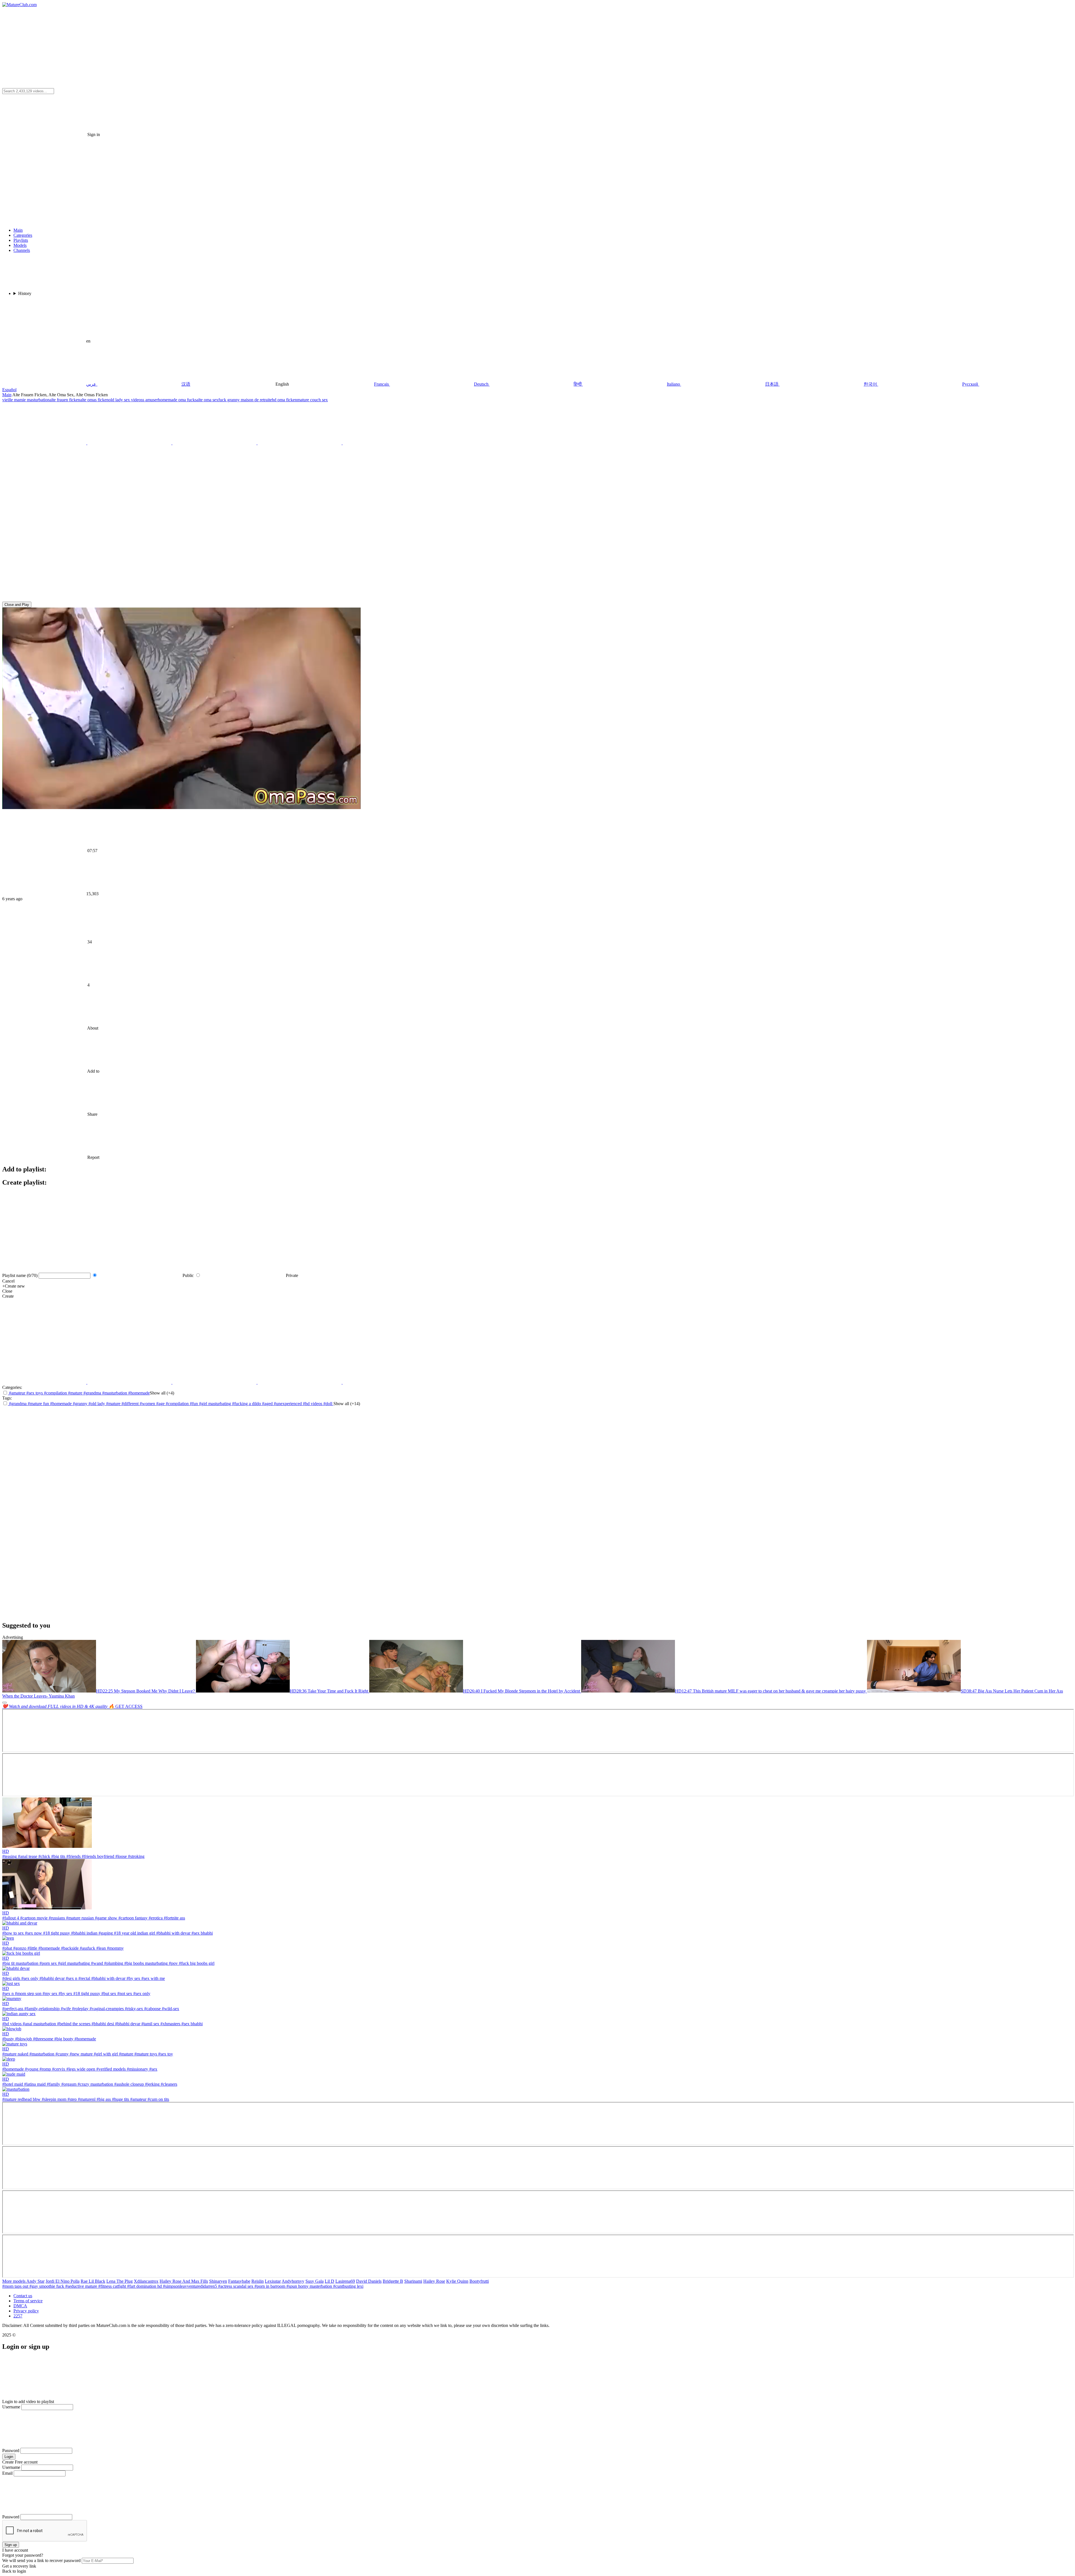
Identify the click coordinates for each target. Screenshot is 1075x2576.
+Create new (14, 1286)
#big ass (103, 2099)
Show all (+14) (347, 1404)
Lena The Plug (120, 2281)
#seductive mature (82, 2286)
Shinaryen (218, 2281)
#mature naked (15, 2054)
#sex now (33, 1933)
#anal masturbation (39, 2024)
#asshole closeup (128, 2084)
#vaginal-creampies (106, 2009)
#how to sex (13, 1933)
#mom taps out (16, 2286)
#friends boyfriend (97, 1856)
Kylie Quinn (457, 2281)
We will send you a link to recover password (41, 2560)
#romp (45, 2069)
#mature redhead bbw (21, 2099)
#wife (65, 2009)
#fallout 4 (11, 1918)
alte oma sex (207, 400)
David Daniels (369, 2281)
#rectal (84, 1978)
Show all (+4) (162, 1393)
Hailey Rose (434, 2281)
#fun (194, 1404)
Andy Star (35, 2281)
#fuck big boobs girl (196, 1963)
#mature (75, 1393)
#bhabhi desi (102, 2024)
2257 (18, 2316)
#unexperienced (288, 1404)
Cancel (8, 1281)
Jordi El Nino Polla (63, 2281)
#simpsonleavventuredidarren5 (191, 2286)
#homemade (139, 1393)
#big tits (58, 1856)
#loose (121, 1856)
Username (11, 2407)
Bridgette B (393, 2281)
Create (8, 1296)
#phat (7, 1948)
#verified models (110, 2069)
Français (381, 384)
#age (161, 1404)
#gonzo (19, 1948)
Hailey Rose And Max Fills (184, 2281)
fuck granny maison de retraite (245, 400)
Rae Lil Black (93, 2281)
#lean (101, 1948)
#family (53, 2084)
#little (32, 1948)
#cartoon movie (33, 1918)
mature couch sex (312, 400)
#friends (73, 1856)
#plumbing (113, 1963)
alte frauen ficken (65, 400)
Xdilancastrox (146, 2281)
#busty (8, 2039)
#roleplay (80, 2009)
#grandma (92, 1393)
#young (31, 2069)
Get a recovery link (19, 2566)
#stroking (136, 1856)
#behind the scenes (73, 2024)
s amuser (150, 400)
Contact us (23, 2296)
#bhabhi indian (84, 1933)
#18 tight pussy (56, 1933)
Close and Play (17, 605)
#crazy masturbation (95, 2084)
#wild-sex (170, 2009)
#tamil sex (150, 2024)
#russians (56, 1918)
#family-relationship (41, 2009)
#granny (81, 1404)
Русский (970, 384)
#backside (69, 1948)
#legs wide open (80, 2069)
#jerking (152, 2084)
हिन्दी (578, 384)
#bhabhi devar (52, 1978)
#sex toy (165, 2054)
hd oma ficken (284, 400)
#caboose (152, 2009)
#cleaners (168, 2084)
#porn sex (48, 1963)
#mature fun (39, 1404)
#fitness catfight (113, 2286)
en (88, 341)
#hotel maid (13, 2084)
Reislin (258, 2281)
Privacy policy (26, 2311)
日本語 (772, 384)
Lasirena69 (345, 2281)
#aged (268, 1404)
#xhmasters (170, 2024)
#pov (173, 1963)
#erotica (155, 1918)
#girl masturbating (216, 1404)
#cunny (61, 2054)
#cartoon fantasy (132, 1918)
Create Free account (20, 2462)
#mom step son (28, 1993)
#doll (328, 1404)
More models (14, 2281)
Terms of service (28, 2301)
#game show (106, 1918)
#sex (153, 2069)
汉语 (186, 384)
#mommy (115, 1948)
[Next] (4, 1703)
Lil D (329, 2281)
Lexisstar (273, 2281)
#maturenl (86, 2099)
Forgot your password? (23, 2555)
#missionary (137, 2069)
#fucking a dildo (247, 1404)
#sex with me (153, 1978)
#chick (44, 1856)
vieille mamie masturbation (26, 400)
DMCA (20, 2306)
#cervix (58, 2069)
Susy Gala (315, 2281)
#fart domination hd (145, 2286)
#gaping (105, 1933)
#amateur (17, 1393)
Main (7, 395)
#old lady (97, 1404)
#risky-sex (133, 2009)
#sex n (71, 1978)
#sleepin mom (53, 2099)
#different (131, 1404)
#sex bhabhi (202, 1933)
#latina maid (34, 2084)
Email (7, 2473)
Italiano (673, 384)
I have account (15, 2550)
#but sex (108, 1993)
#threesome (43, 2039)
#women (148, 1404)
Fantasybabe (239, 2281)
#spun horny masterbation (310, 2286)
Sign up (11, 2545)
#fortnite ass (174, 1918)
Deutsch (481, 384)
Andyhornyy (293, 2281)
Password (11, 2450)
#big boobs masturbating (145, 1963)
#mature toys (145, 2054)
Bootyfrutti (479, 2281)
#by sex (133, 1978)
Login (9, 2457)
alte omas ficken (94, 400)
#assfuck (87, 1948)
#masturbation (115, 1393)
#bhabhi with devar (173, 1933)
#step (72, 2099)
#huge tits (120, 2099)
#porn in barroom (270, 2286)
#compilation (55, 1393)
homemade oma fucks (177, 400)
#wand (96, 1963)
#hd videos (313, 1404)
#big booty (63, 2039)
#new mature (81, 2054)
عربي (91, 384)
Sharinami (413, 2281)
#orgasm (68, 2084)
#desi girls (11, 1978)
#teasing (10, 1856)
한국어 (870, 384)
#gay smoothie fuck (47, 2286)
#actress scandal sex (236, 2286)
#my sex (49, 1993)
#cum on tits (158, 2099)
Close (7, 1291)
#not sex (124, 1993)
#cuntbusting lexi (348, 2286)
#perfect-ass (13, 2009)
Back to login (14, 2571)
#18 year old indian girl (134, 1933)
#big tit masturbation (20, 1963)
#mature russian (79, 1918)
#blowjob (23, 2039)
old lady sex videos (126, 400)
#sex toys (34, 1393)
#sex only (29, 1978)
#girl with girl (105, 2054)
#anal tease (27, 1856)
